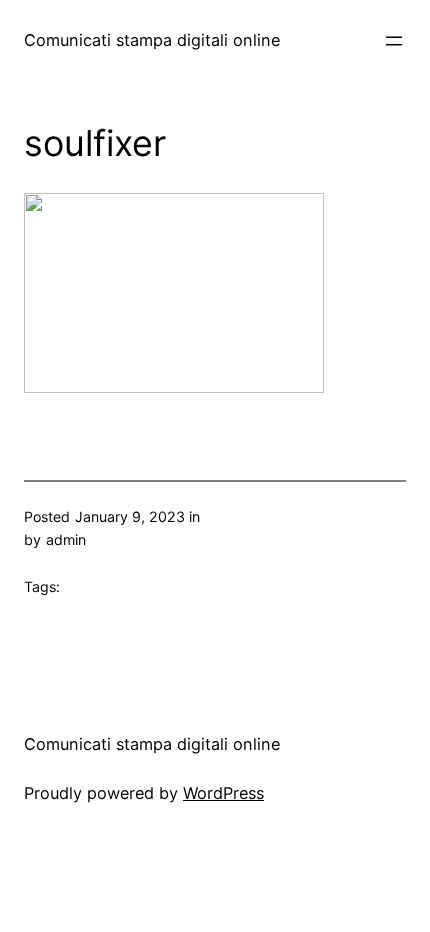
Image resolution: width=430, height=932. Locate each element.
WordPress (223, 793)
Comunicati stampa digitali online (152, 40)
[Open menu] (394, 41)
